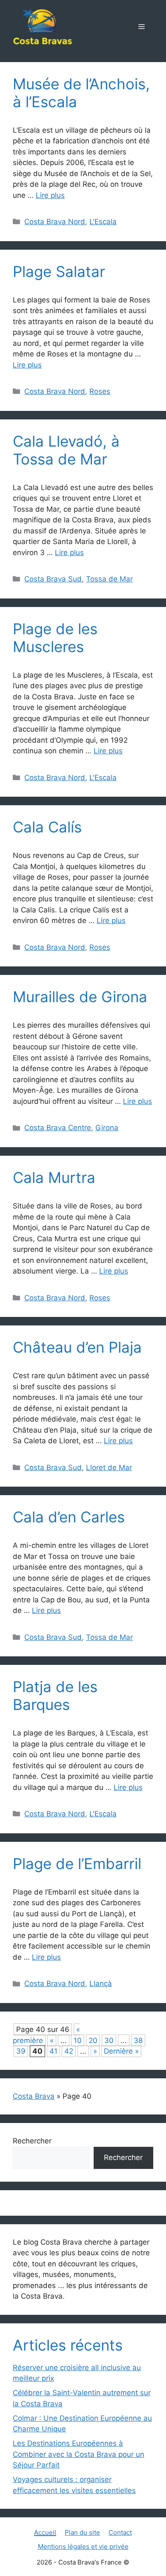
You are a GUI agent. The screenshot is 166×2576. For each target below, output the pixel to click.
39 (21, 2051)
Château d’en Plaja (77, 1347)
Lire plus (50, 195)
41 (53, 2051)
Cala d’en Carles (69, 1517)
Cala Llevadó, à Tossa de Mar (66, 450)
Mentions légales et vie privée (83, 2546)
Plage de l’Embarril (77, 1864)
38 (138, 2040)
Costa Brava (34, 2096)
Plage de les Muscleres (55, 638)
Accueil (45, 2532)
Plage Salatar (59, 271)
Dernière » (121, 2051)
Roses (100, 391)
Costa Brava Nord (55, 222)
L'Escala (103, 222)
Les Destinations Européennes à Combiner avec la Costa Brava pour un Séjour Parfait (79, 2454)
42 (69, 2051)
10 (78, 2040)
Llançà (101, 1983)
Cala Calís (47, 827)
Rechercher (32, 2141)
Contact (120, 2532)
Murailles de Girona (80, 997)
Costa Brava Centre (58, 1128)
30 (109, 2040)
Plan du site (82, 2532)
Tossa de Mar (109, 579)
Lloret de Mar (109, 1468)
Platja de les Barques (55, 1695)
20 (93, 2040)
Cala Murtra (54, 1177)
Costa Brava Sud (53, 579)
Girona (107, 1128)
